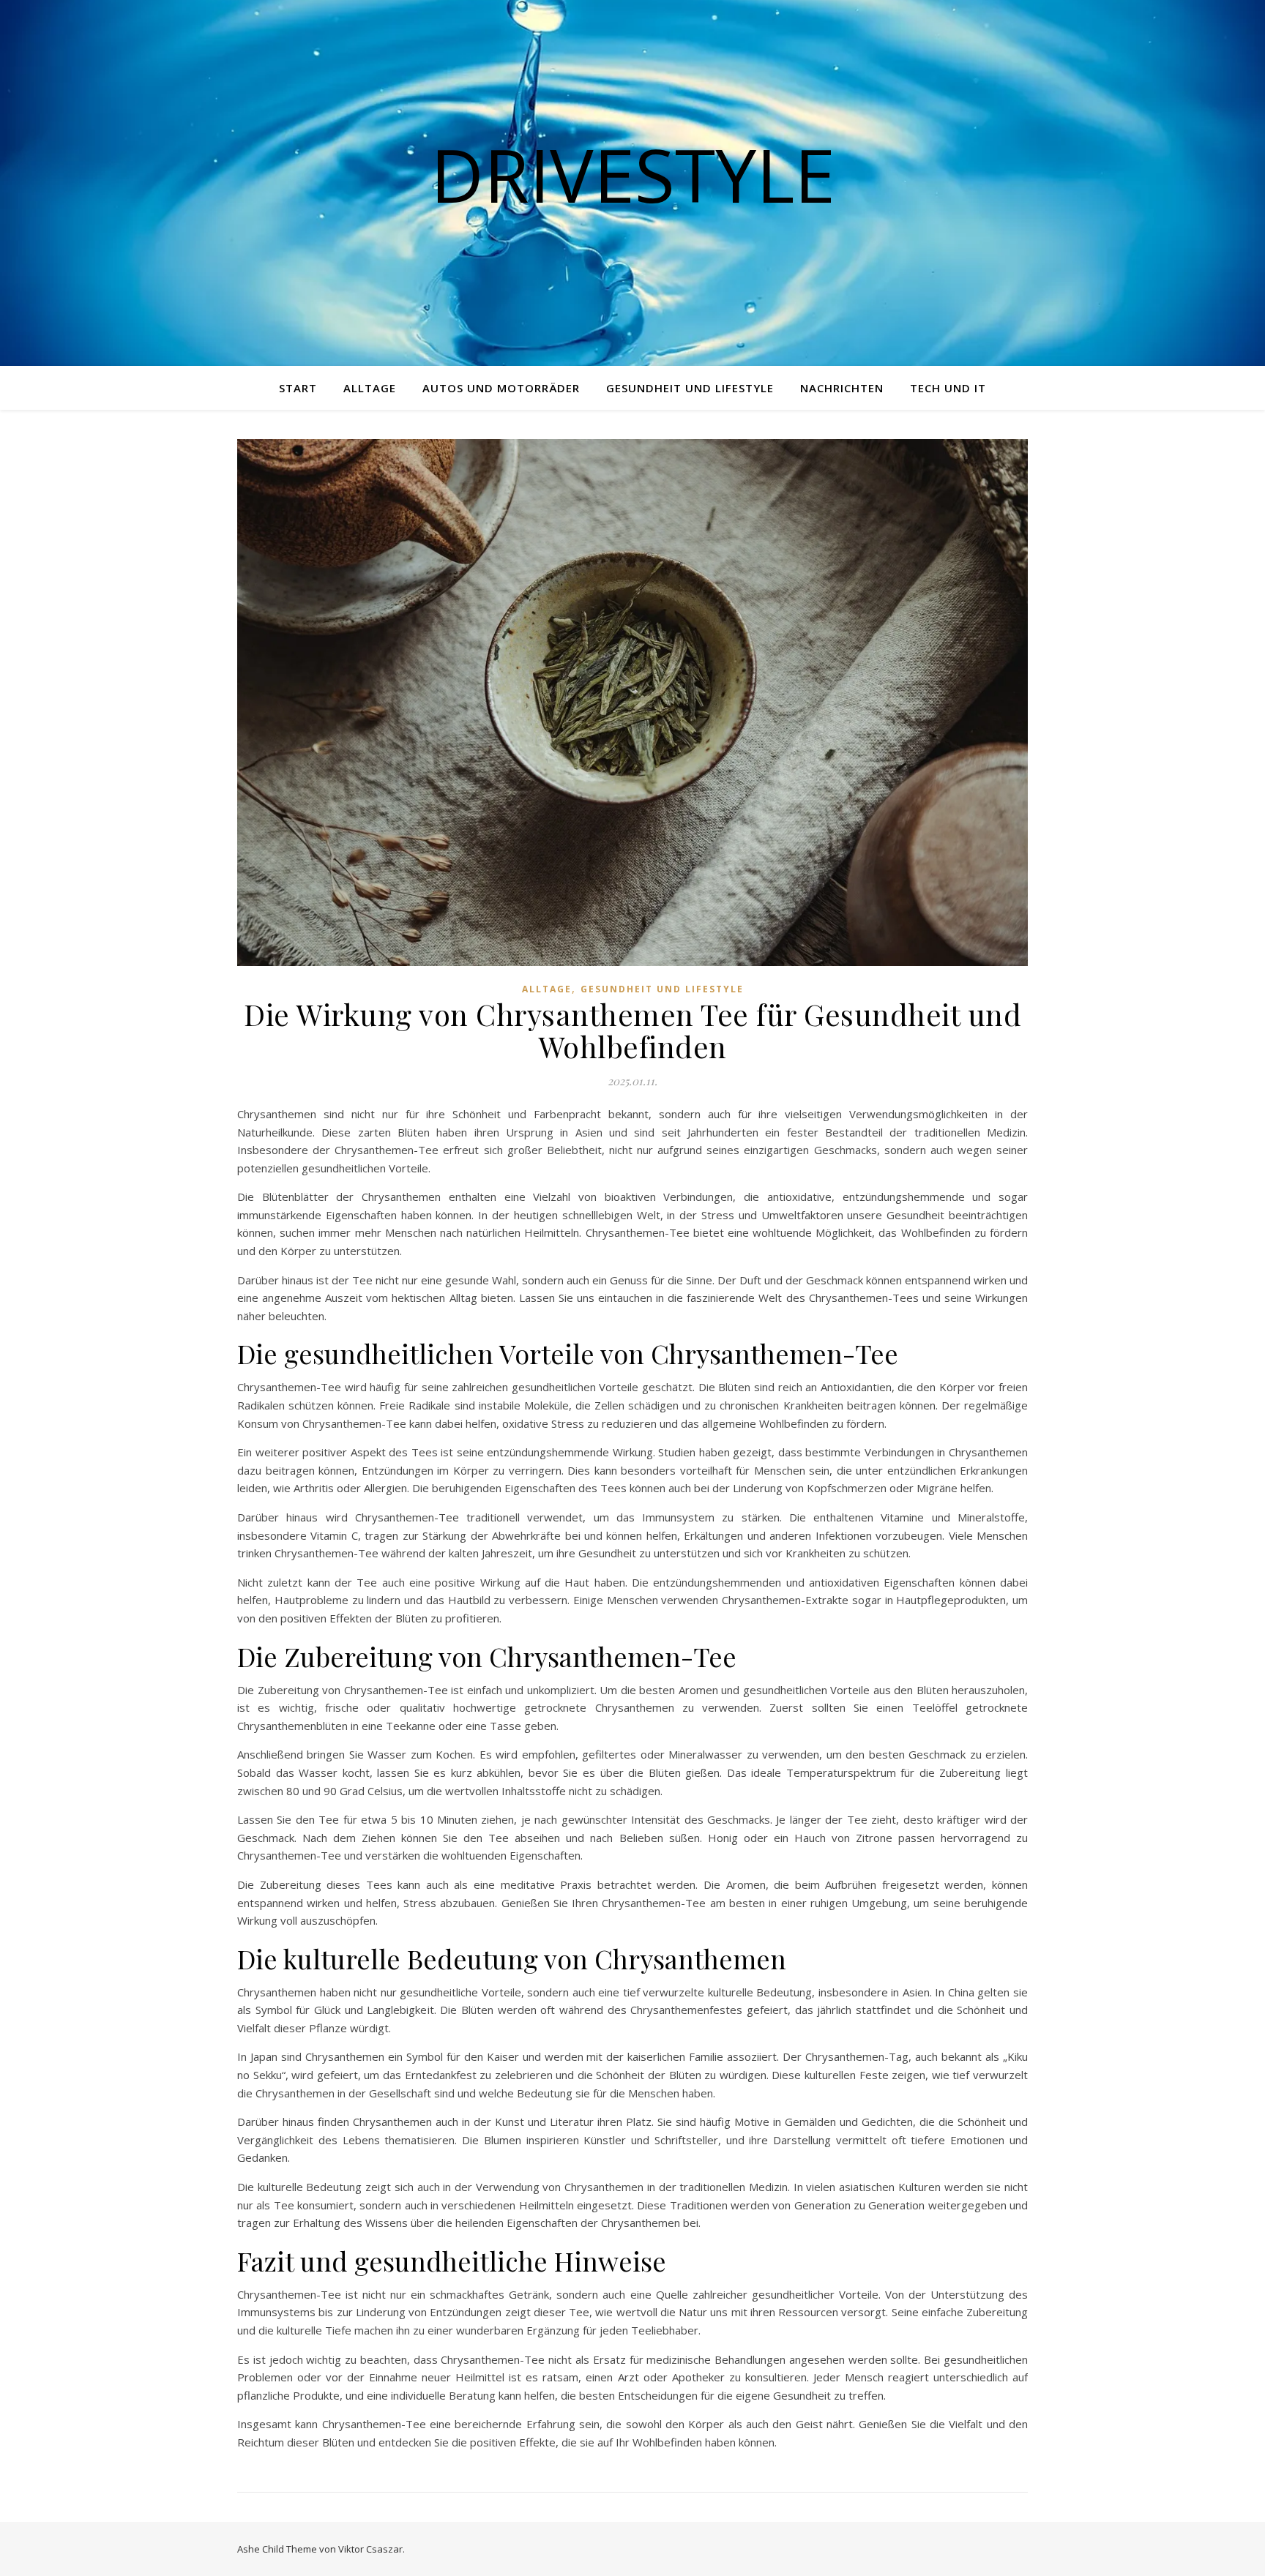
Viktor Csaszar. (372, 2549)
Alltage (370, 388)
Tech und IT (948, 388)
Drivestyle (633, 174)
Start (298, 388)
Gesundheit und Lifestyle (690, 388)
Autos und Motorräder (501, 388)
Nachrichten (842, 388)
